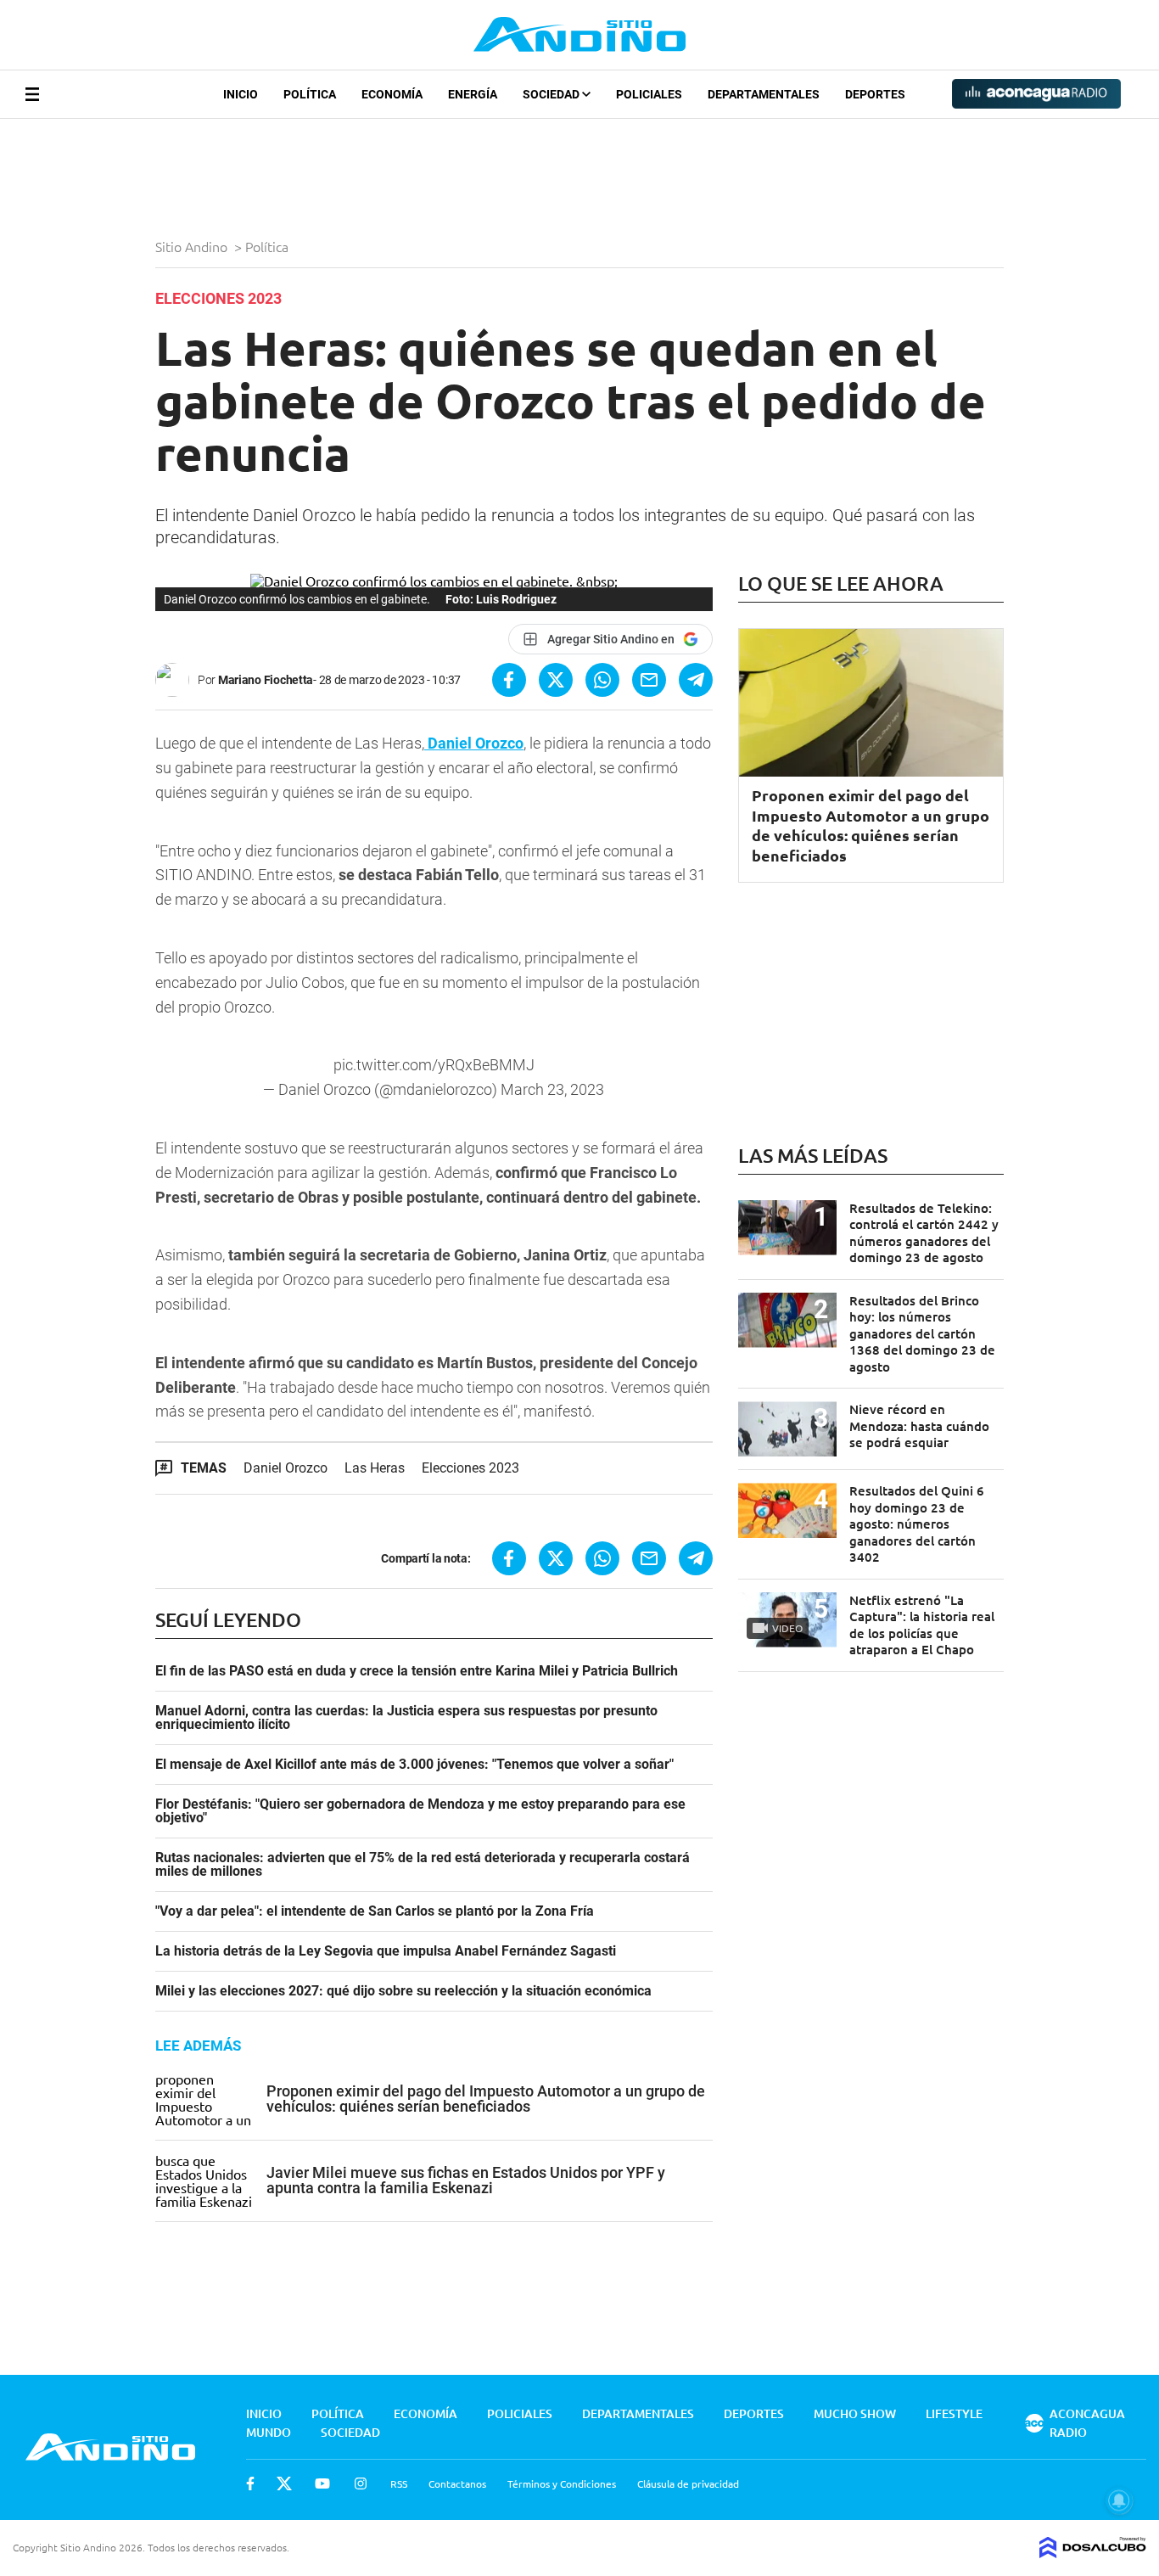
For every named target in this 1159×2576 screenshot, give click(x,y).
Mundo (269, 2432)
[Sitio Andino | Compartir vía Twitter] (556, 680)
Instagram (361, 2483)
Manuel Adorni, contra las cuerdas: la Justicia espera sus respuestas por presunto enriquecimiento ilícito (406, 1718)
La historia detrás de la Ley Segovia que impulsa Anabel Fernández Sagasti (386, 1951)
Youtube (322, 2483)
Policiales (649, 94)
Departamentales (764, 94)
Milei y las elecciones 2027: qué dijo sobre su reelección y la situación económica (403, 1991)
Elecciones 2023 (470, 1468)
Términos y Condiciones (562, 2483)
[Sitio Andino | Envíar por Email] (649, 680)
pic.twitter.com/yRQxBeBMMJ (434, 1065)
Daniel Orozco (286, 1468)
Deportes (875, 94)
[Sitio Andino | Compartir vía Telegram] (696, 680)
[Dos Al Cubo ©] (1093, 2552)
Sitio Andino (193, 246)
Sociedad (552, 94)
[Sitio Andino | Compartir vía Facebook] (509, 680)
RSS (399, 2483)
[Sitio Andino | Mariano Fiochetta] (176, 680)
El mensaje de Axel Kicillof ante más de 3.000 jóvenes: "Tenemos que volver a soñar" (414, 1765)
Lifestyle (954, 2413)
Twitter (284, 2483)
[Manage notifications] (1119, 2500)
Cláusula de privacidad (688, 2483)
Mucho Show (855, 2413)
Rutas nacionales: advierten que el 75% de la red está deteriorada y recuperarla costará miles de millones (423, 1865)
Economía (392, 94)
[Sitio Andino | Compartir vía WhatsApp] (602, 680)
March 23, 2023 (552, 1089)
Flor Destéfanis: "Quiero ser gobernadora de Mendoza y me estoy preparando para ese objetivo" (420, 1811)
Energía (473, 94)
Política (310, 94)
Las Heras (375, 1468)
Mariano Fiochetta (266, 680)
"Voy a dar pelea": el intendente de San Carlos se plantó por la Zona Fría (375, 1911)
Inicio (241, 94)
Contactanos (457, 2483)
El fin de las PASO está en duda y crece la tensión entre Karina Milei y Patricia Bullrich (417, 1671)
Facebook (250, 2483)
